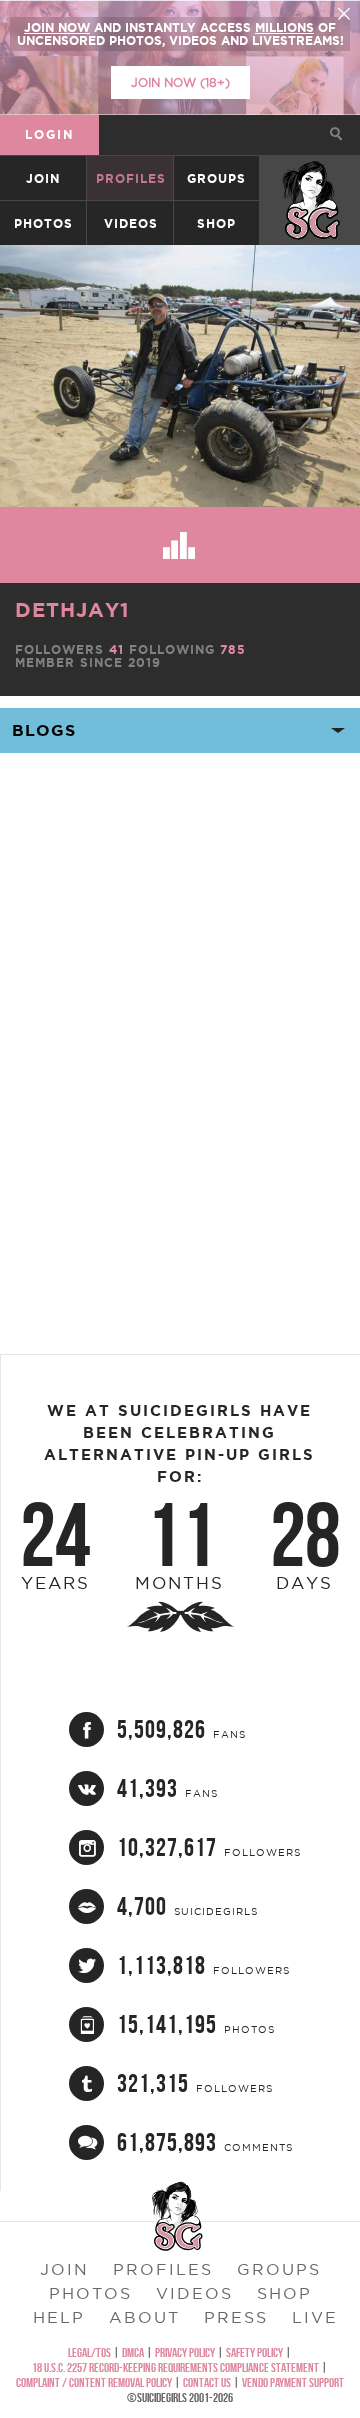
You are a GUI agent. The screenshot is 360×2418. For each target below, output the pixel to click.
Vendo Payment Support (293, 2382)
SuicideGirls (311, 178)
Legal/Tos (89, 2352)
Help (59, 2317)
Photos (43, 223)
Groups (216, 178)
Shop (216, 223)
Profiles (131, 178)
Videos (131, 223)
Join (43, 178)
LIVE (315, 2317)
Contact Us (207, 2382)
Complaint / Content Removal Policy (94, 2382)
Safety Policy (254, 2352)
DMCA (133, 2352)
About (144, 2317)
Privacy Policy (185, 2352)
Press (236, 2317)
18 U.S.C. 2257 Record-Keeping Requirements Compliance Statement (175, 2367)
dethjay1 (72, 609)
